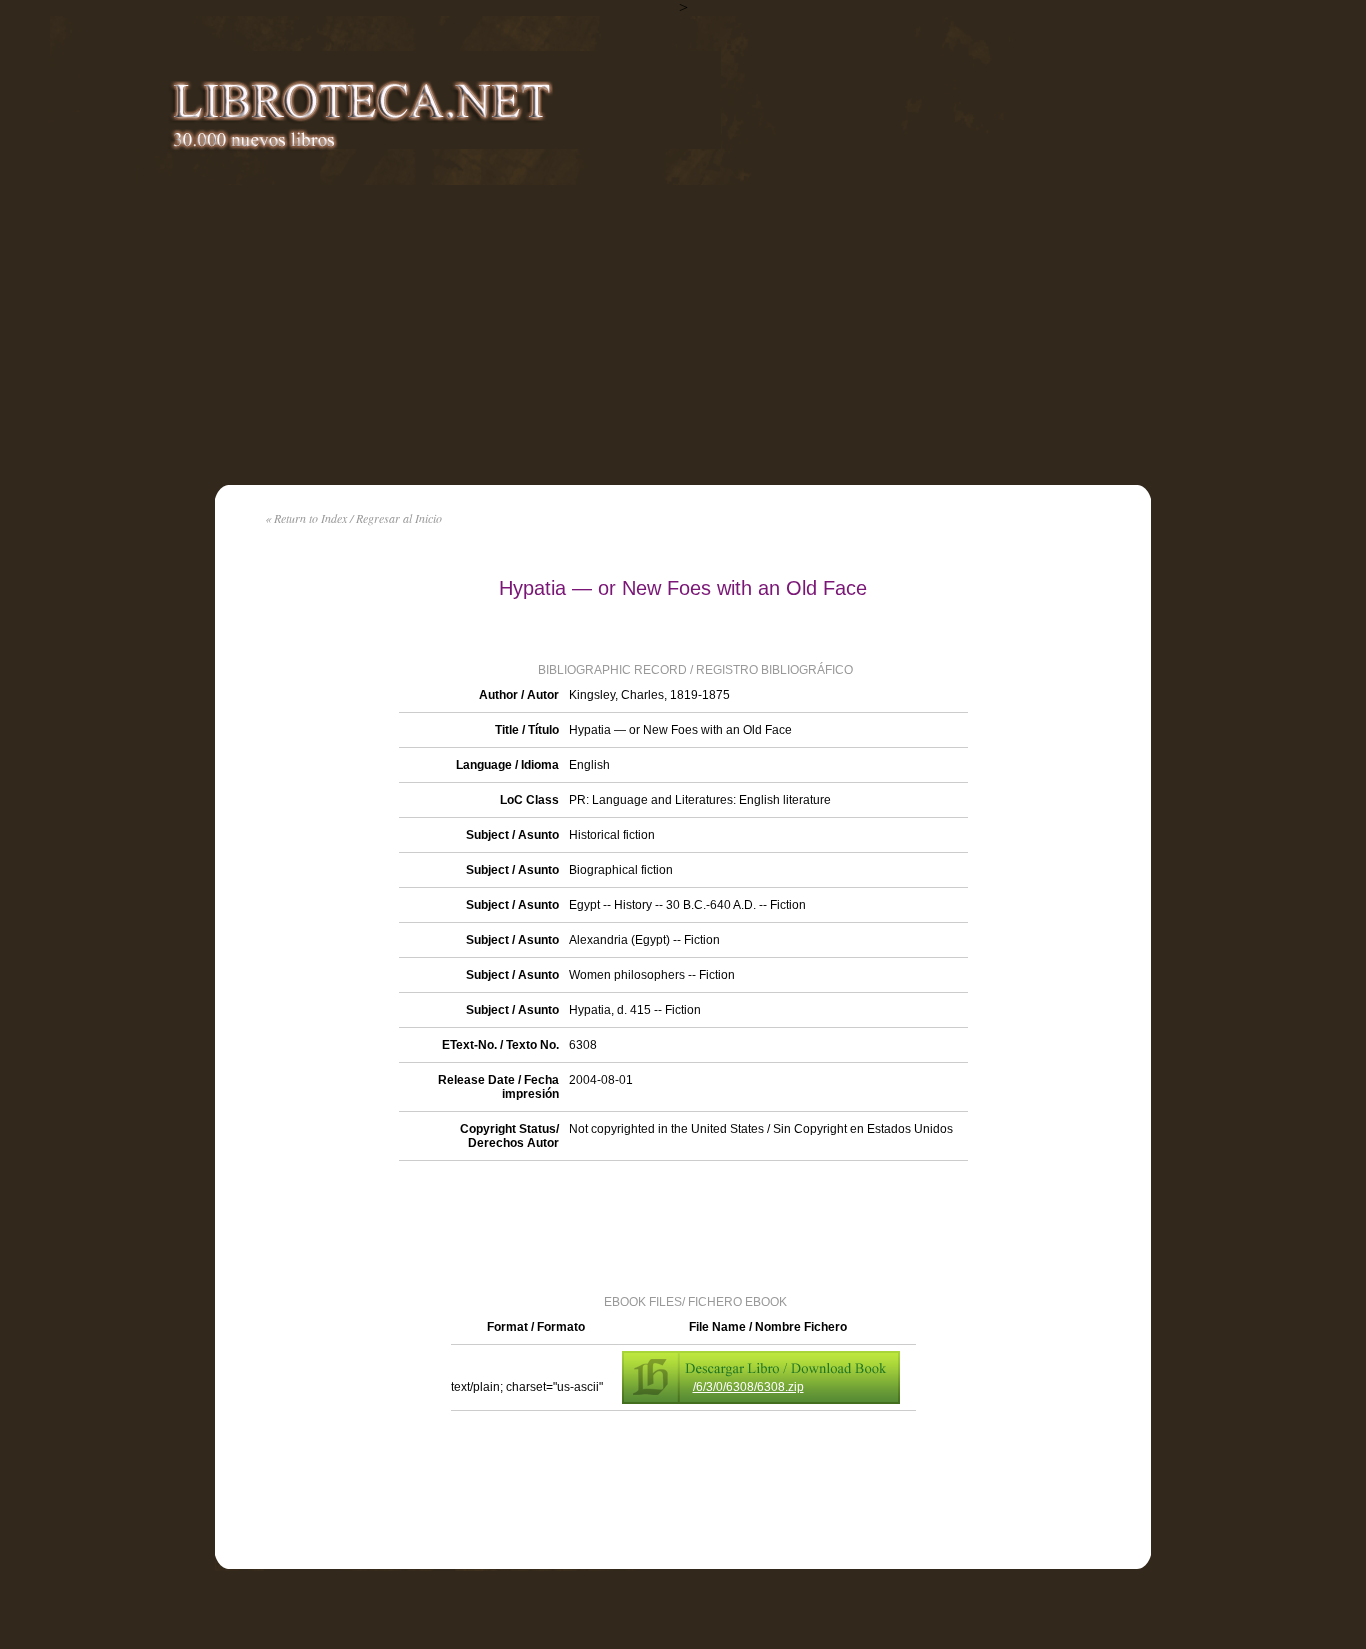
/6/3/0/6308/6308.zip (748, 1387)
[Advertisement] (683, 335)
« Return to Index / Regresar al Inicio (353, 518)
